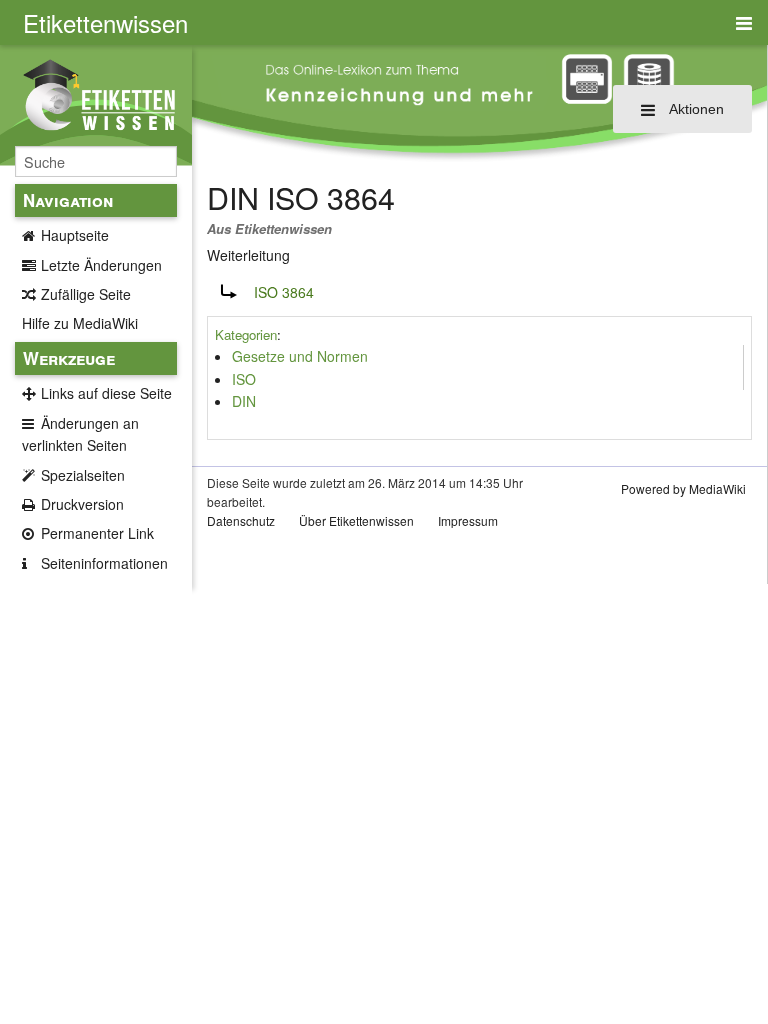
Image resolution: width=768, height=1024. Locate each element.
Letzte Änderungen (101, 265)
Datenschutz (241, 520)
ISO (244, 379)
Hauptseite (75, 235)
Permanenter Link (97, 533)
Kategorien (246, 334)
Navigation (68, 200)
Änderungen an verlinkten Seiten (80, 434)
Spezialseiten (83, 475)
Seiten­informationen (104, 563)
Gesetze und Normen (300, 356)
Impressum (468, 520)
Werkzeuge (69, 358)
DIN (244, 401)
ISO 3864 (284, 292)
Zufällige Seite (86, 294)
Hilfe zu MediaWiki (80, 323)
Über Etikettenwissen (356, 520)
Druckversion (82, 504)
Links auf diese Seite (106, 393)
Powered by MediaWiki (683, 488)
